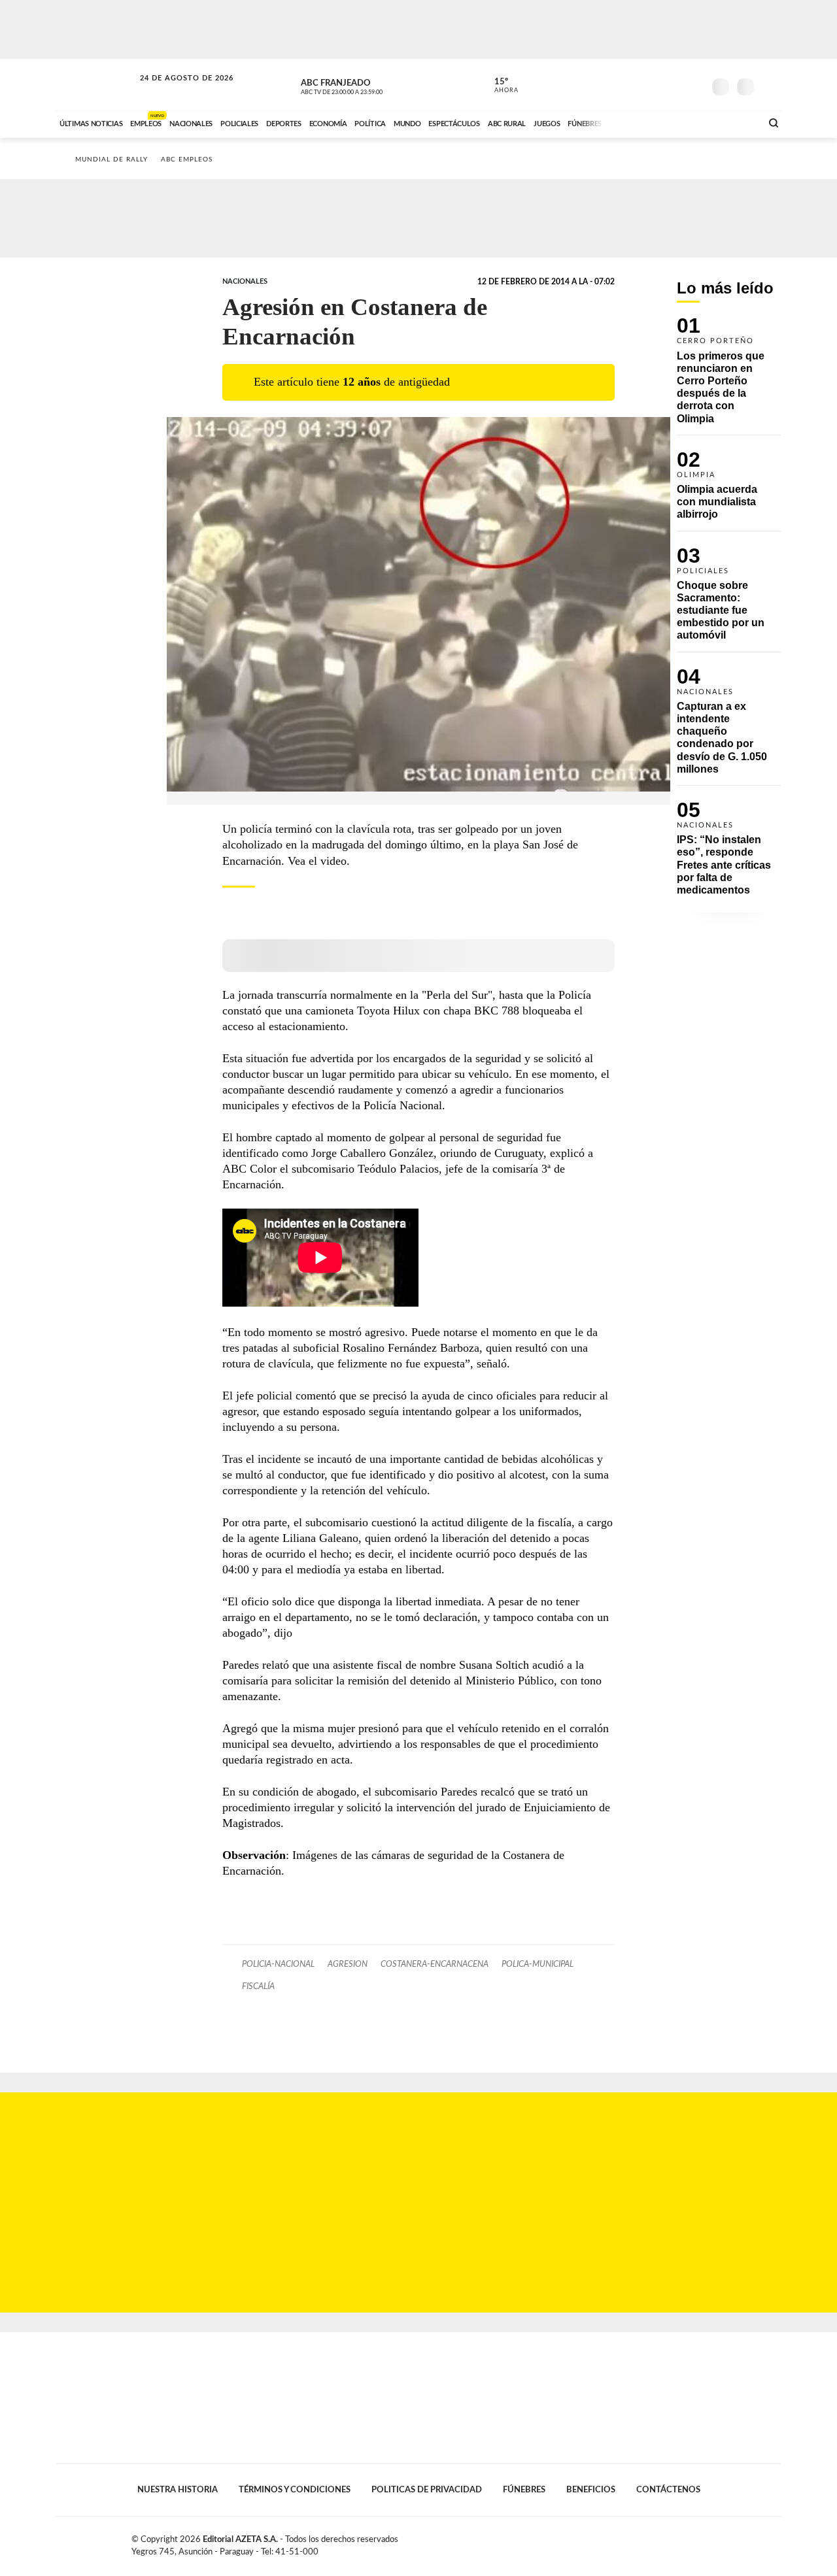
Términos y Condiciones (295, 2490)
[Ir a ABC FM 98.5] (734, 122)
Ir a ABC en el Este (175, 91)
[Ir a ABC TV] (646, 122)
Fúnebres (524, 2490)
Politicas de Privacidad (427, 2490)
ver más (499, 86)
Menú (770, 85)
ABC (96, 85)
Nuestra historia (178, 2490)
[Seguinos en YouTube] (674, 84)
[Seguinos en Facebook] (635, 84)
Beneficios (591, 2490)
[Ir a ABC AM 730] (682, 122)
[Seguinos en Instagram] (694, 84)
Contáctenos (668, 2490)
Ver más (729, 376)
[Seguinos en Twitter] (655, 84)
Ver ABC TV (366, 85)
